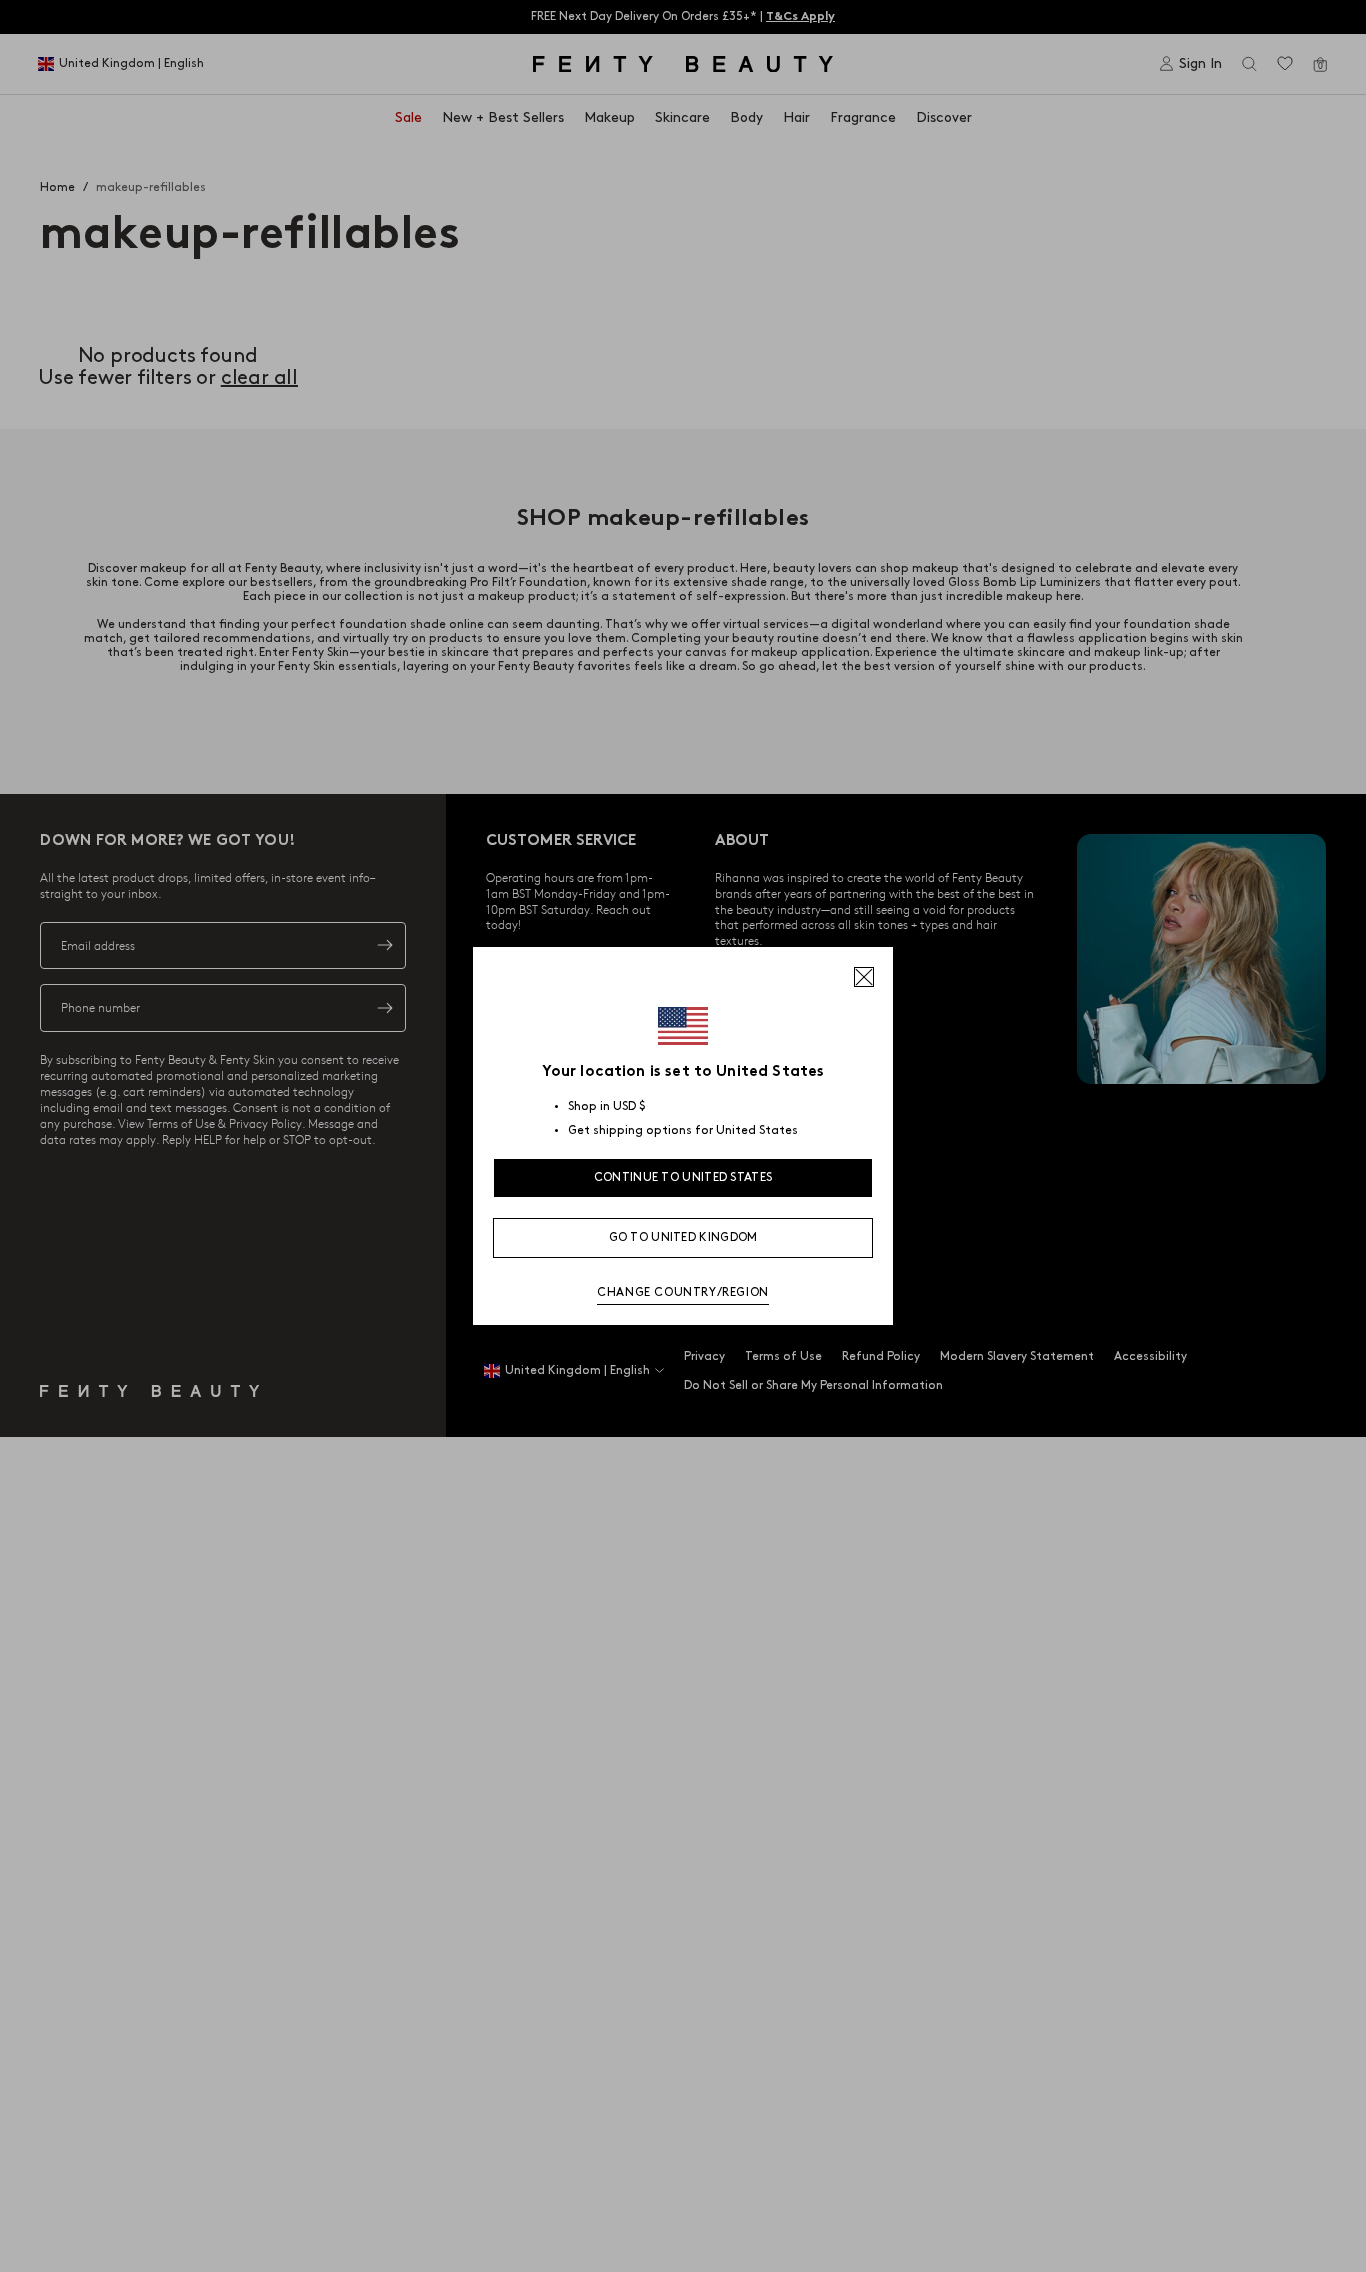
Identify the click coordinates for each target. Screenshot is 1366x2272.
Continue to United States (683, 1177)
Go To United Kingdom (683, 1237)
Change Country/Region (683, 1292)
